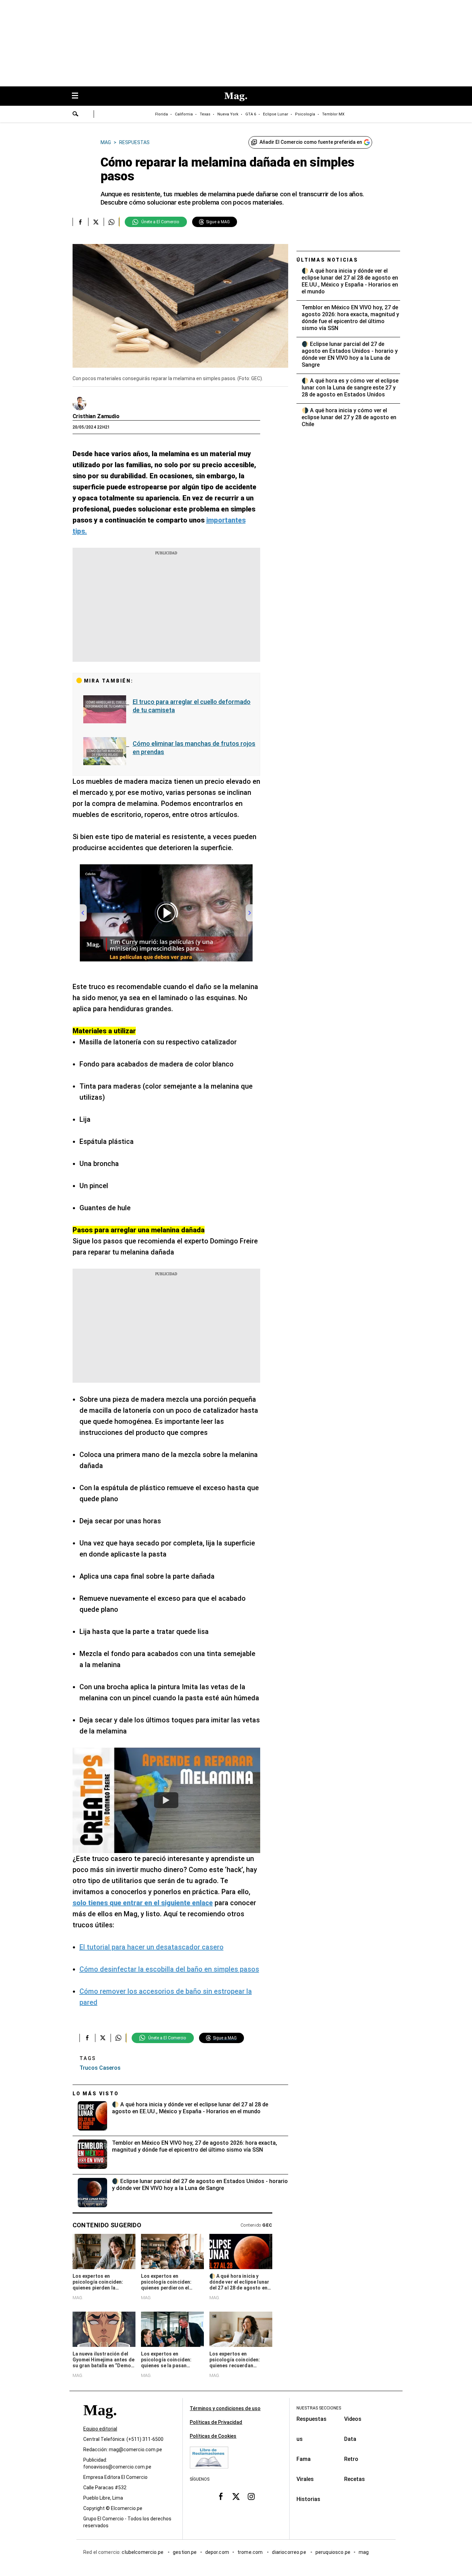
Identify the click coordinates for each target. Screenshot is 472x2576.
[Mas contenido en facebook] (221, 2497)
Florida (162, 114)
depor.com (217, 2552)
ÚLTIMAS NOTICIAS (327, 260)
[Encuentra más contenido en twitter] (96, 222)
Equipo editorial (100, 2429)
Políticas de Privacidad (216, 2422)
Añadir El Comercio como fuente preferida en (311, 142)
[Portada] (100, 2422)
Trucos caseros (100, 2068)
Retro (351, 2459)
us (300, 2439)
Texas (205, 114)
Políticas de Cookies (213, 2436)
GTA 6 (251, 114)
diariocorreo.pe (289, 2552)
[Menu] (78, 96)
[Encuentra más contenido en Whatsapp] (111, 222)
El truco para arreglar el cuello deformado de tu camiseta (192, 706)
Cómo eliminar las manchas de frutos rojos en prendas (194, 748)
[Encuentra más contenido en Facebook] (80, 222)
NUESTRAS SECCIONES (319, 2408)
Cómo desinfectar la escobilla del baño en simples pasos (169, 1969)
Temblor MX (333, 114)
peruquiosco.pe (333, 2552)
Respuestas (311, 2419)
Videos (353, 2419)
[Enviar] (76, 115)
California (184, 114)
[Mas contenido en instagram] (251, 2497)
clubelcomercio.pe (143, 2552)
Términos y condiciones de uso (225, 2408)
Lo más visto (96, 2094)
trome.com (251, 2552)
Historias (308, 2499)
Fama (304, 2459)
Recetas (355, 2479)
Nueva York (228, 114)
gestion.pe (185, 2552)
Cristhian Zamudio (96, 416)
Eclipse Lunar (276, 114)
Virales (305, 2479)
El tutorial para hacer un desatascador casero (152, 1947)
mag (364, 2552)
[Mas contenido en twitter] (236, 2497)
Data (350, 2439)
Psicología (305, 114)
